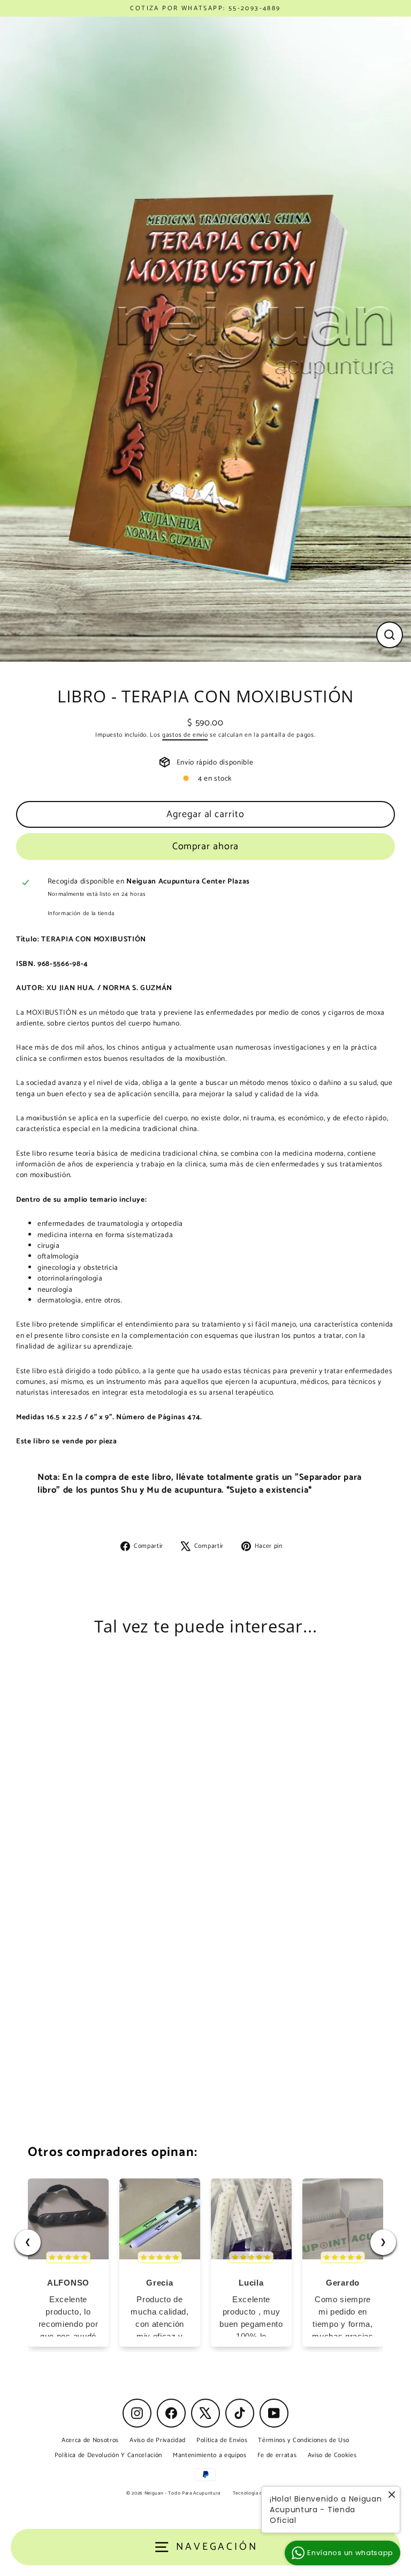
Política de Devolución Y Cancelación (108, 2455)
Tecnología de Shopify (259, 2493)
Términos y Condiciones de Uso (304, 2440)
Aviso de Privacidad (158, 2440)
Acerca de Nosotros (90, 2440)
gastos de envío (185, 735)
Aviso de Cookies (332, 2455)
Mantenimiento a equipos (210, 2455)
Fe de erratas (277, 2455)
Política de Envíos (222, 2440)
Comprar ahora (206, 847)
